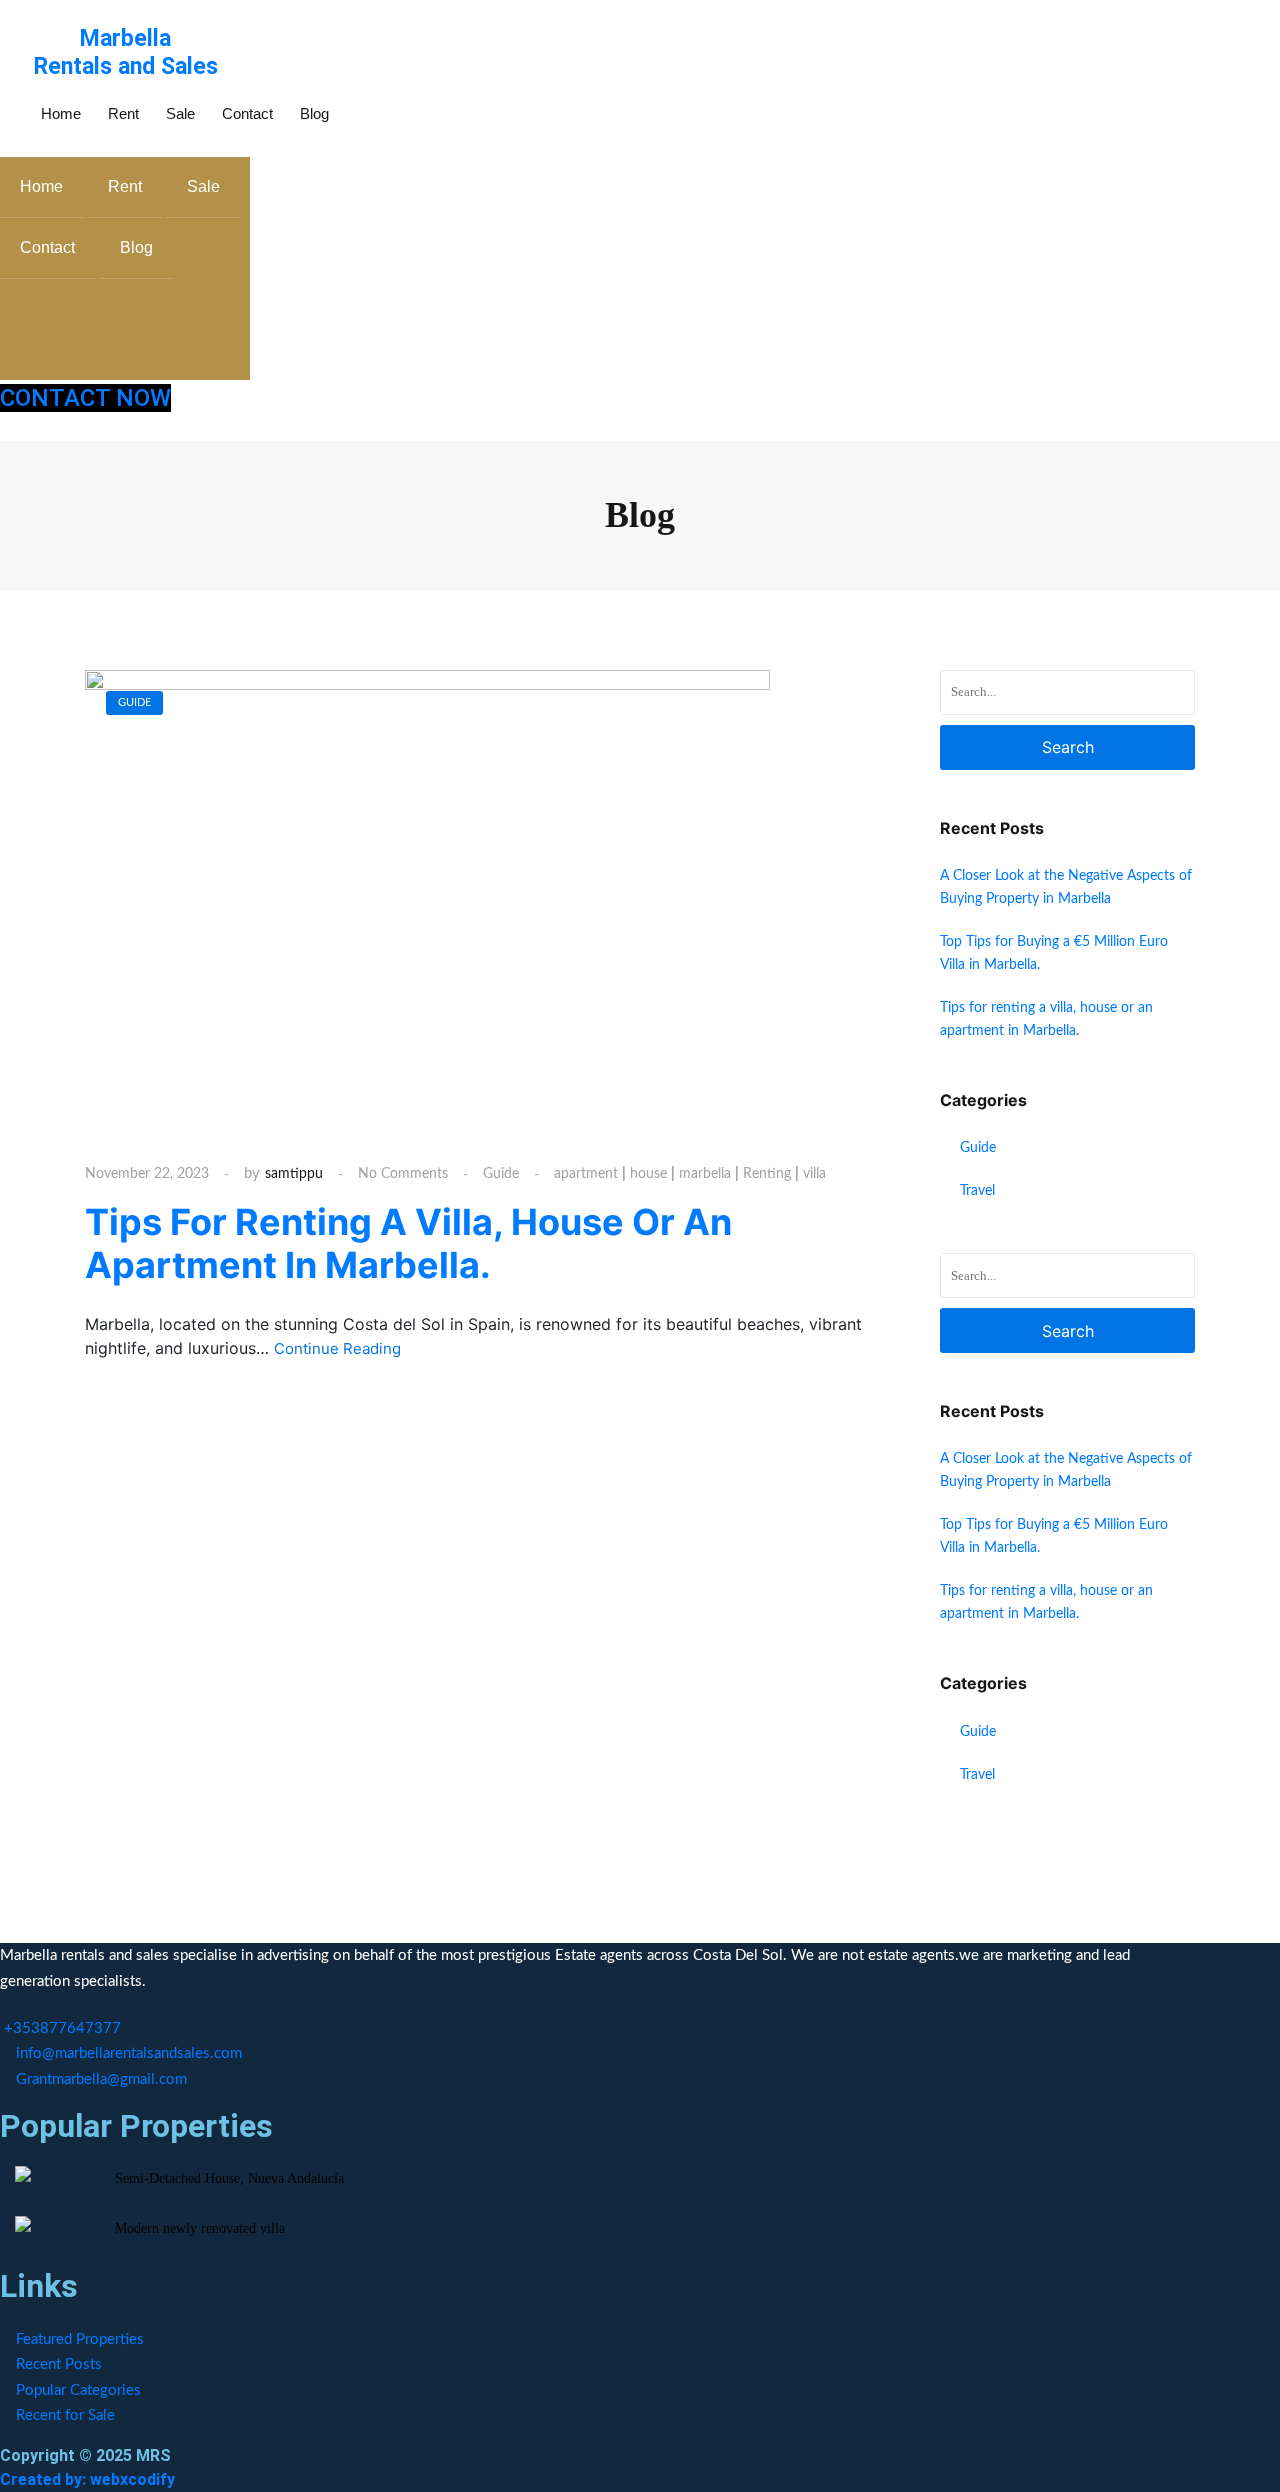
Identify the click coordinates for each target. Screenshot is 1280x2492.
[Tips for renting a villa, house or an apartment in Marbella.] (427, 899)
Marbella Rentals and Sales (126, 52)
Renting (767, 1174)
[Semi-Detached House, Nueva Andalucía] (23, 2174)
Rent (123, 113)
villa (814, 1174)
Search (1068, 747)
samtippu (294, 1174)
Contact (247, 113)
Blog (314, 113)
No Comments (403, 1174)
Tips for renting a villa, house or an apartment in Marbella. (408, 1243)
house (648, 1174)
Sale (180, 113)
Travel (977, 1191)
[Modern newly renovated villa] (23, 2224)
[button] (351, 110)
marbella (705, 1174)
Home (61, 113)
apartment (586, 1174)
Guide (501, 1174)
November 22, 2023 (147, 1174)
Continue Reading (339, 1348)
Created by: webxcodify (87, 2479)
